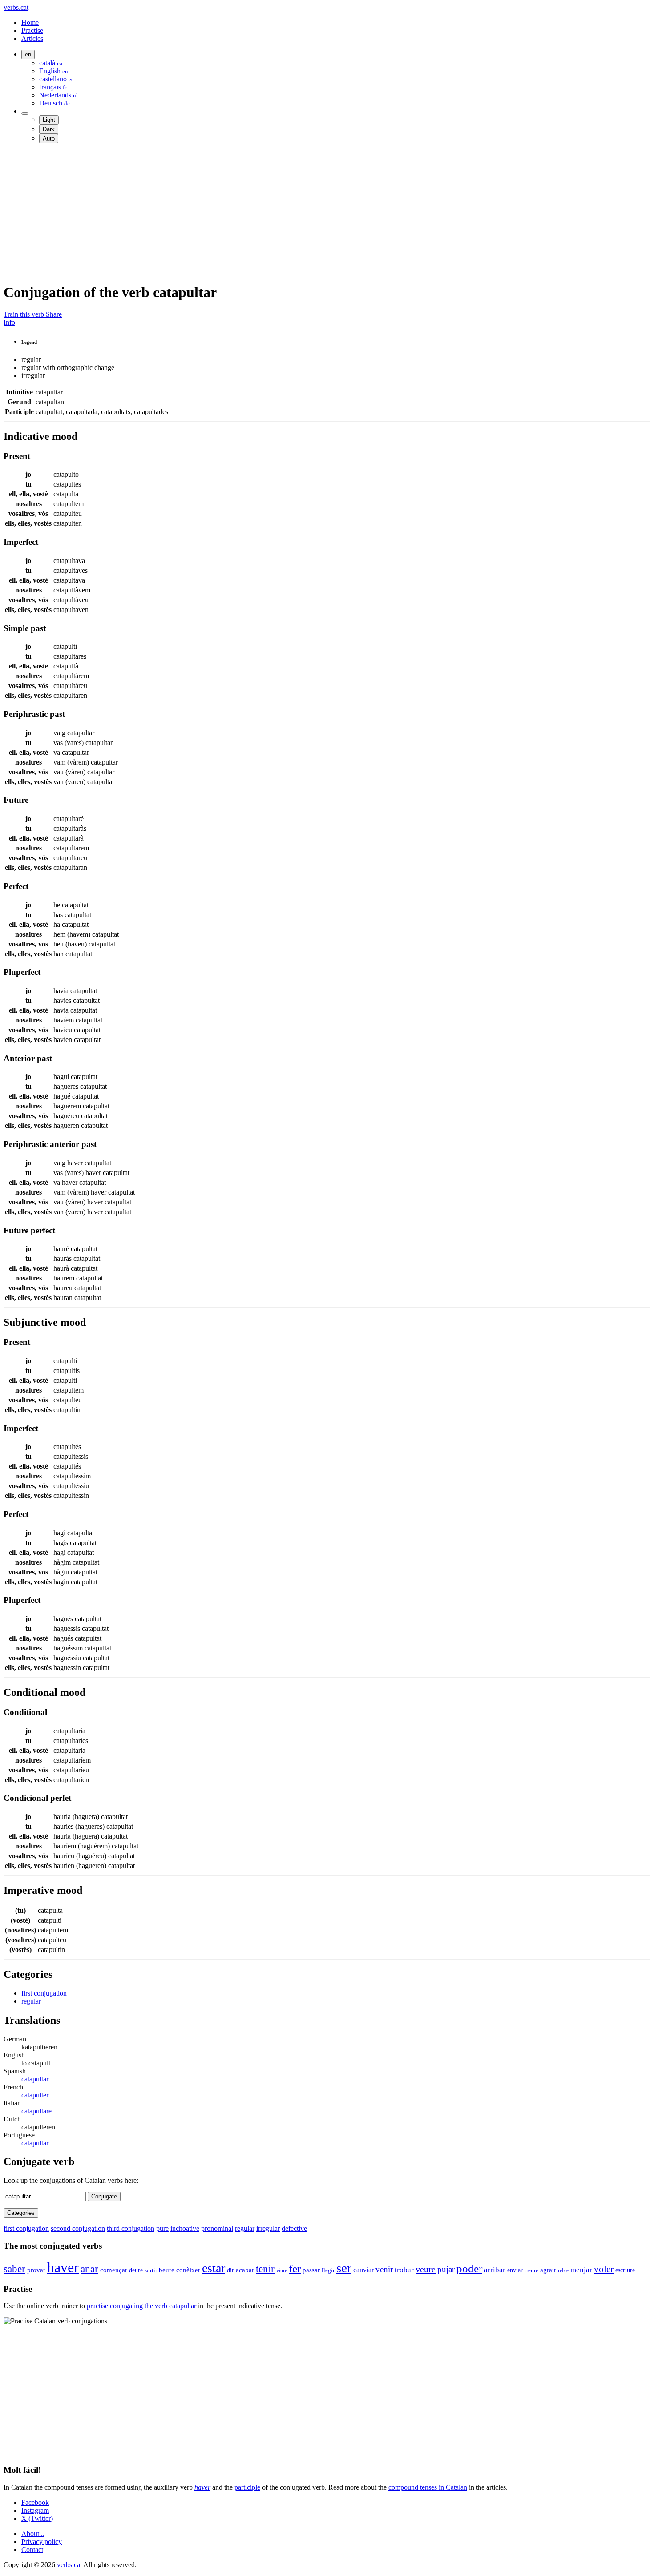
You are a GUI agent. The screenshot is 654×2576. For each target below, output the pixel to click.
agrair (548, 2270)
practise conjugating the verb (141, 2306)
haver (63, 2267)
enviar (515, 2270)
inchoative (185, 2228)
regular (31, 2001)
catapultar (35, 2079)
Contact (32, 2550)
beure (167, 2270)
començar (114, 2270)
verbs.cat (16, 7)
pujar (446, 2269)
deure (136, 2270)
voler (604, 2269)
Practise (32, 30)
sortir (151, 2270)
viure (282, 2270)
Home (30, 22)
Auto (49, 139)
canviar (363, 2270)
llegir (328, 2270)
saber (14, 2269)
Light (49, 120)
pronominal (217, 2228)
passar (311, 2270)
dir (230, 2270)
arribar (495, 2270)
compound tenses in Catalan (428, 2487)
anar (89, 2269)
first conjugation (44, 1993)
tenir (265, 2269)
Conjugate (104, 2196)
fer (295, 2268)
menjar (581, 2270)
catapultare (36, 2111)
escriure (625, 2270)
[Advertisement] (270, 213)
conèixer (188, 2270)
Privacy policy (42, 2542)
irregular (268, 2228)
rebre (563, 2270)
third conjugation (131, 2228)
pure (162, 2228)
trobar (404, 2270)
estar (214, 2268)
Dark (49, 129)
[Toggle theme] (25, 113)
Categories (21, 2213)
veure (426, 2269)
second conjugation (78, 2228)
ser (344, 2268)
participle (247, 2487)
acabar (245, 2270)
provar (36, 2270)
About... (33, 2534)
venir (384, 2269)
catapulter (35, 2095)
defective (294, 2228)
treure (531, 2270)
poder (469, 2268)
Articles (32, 38)
